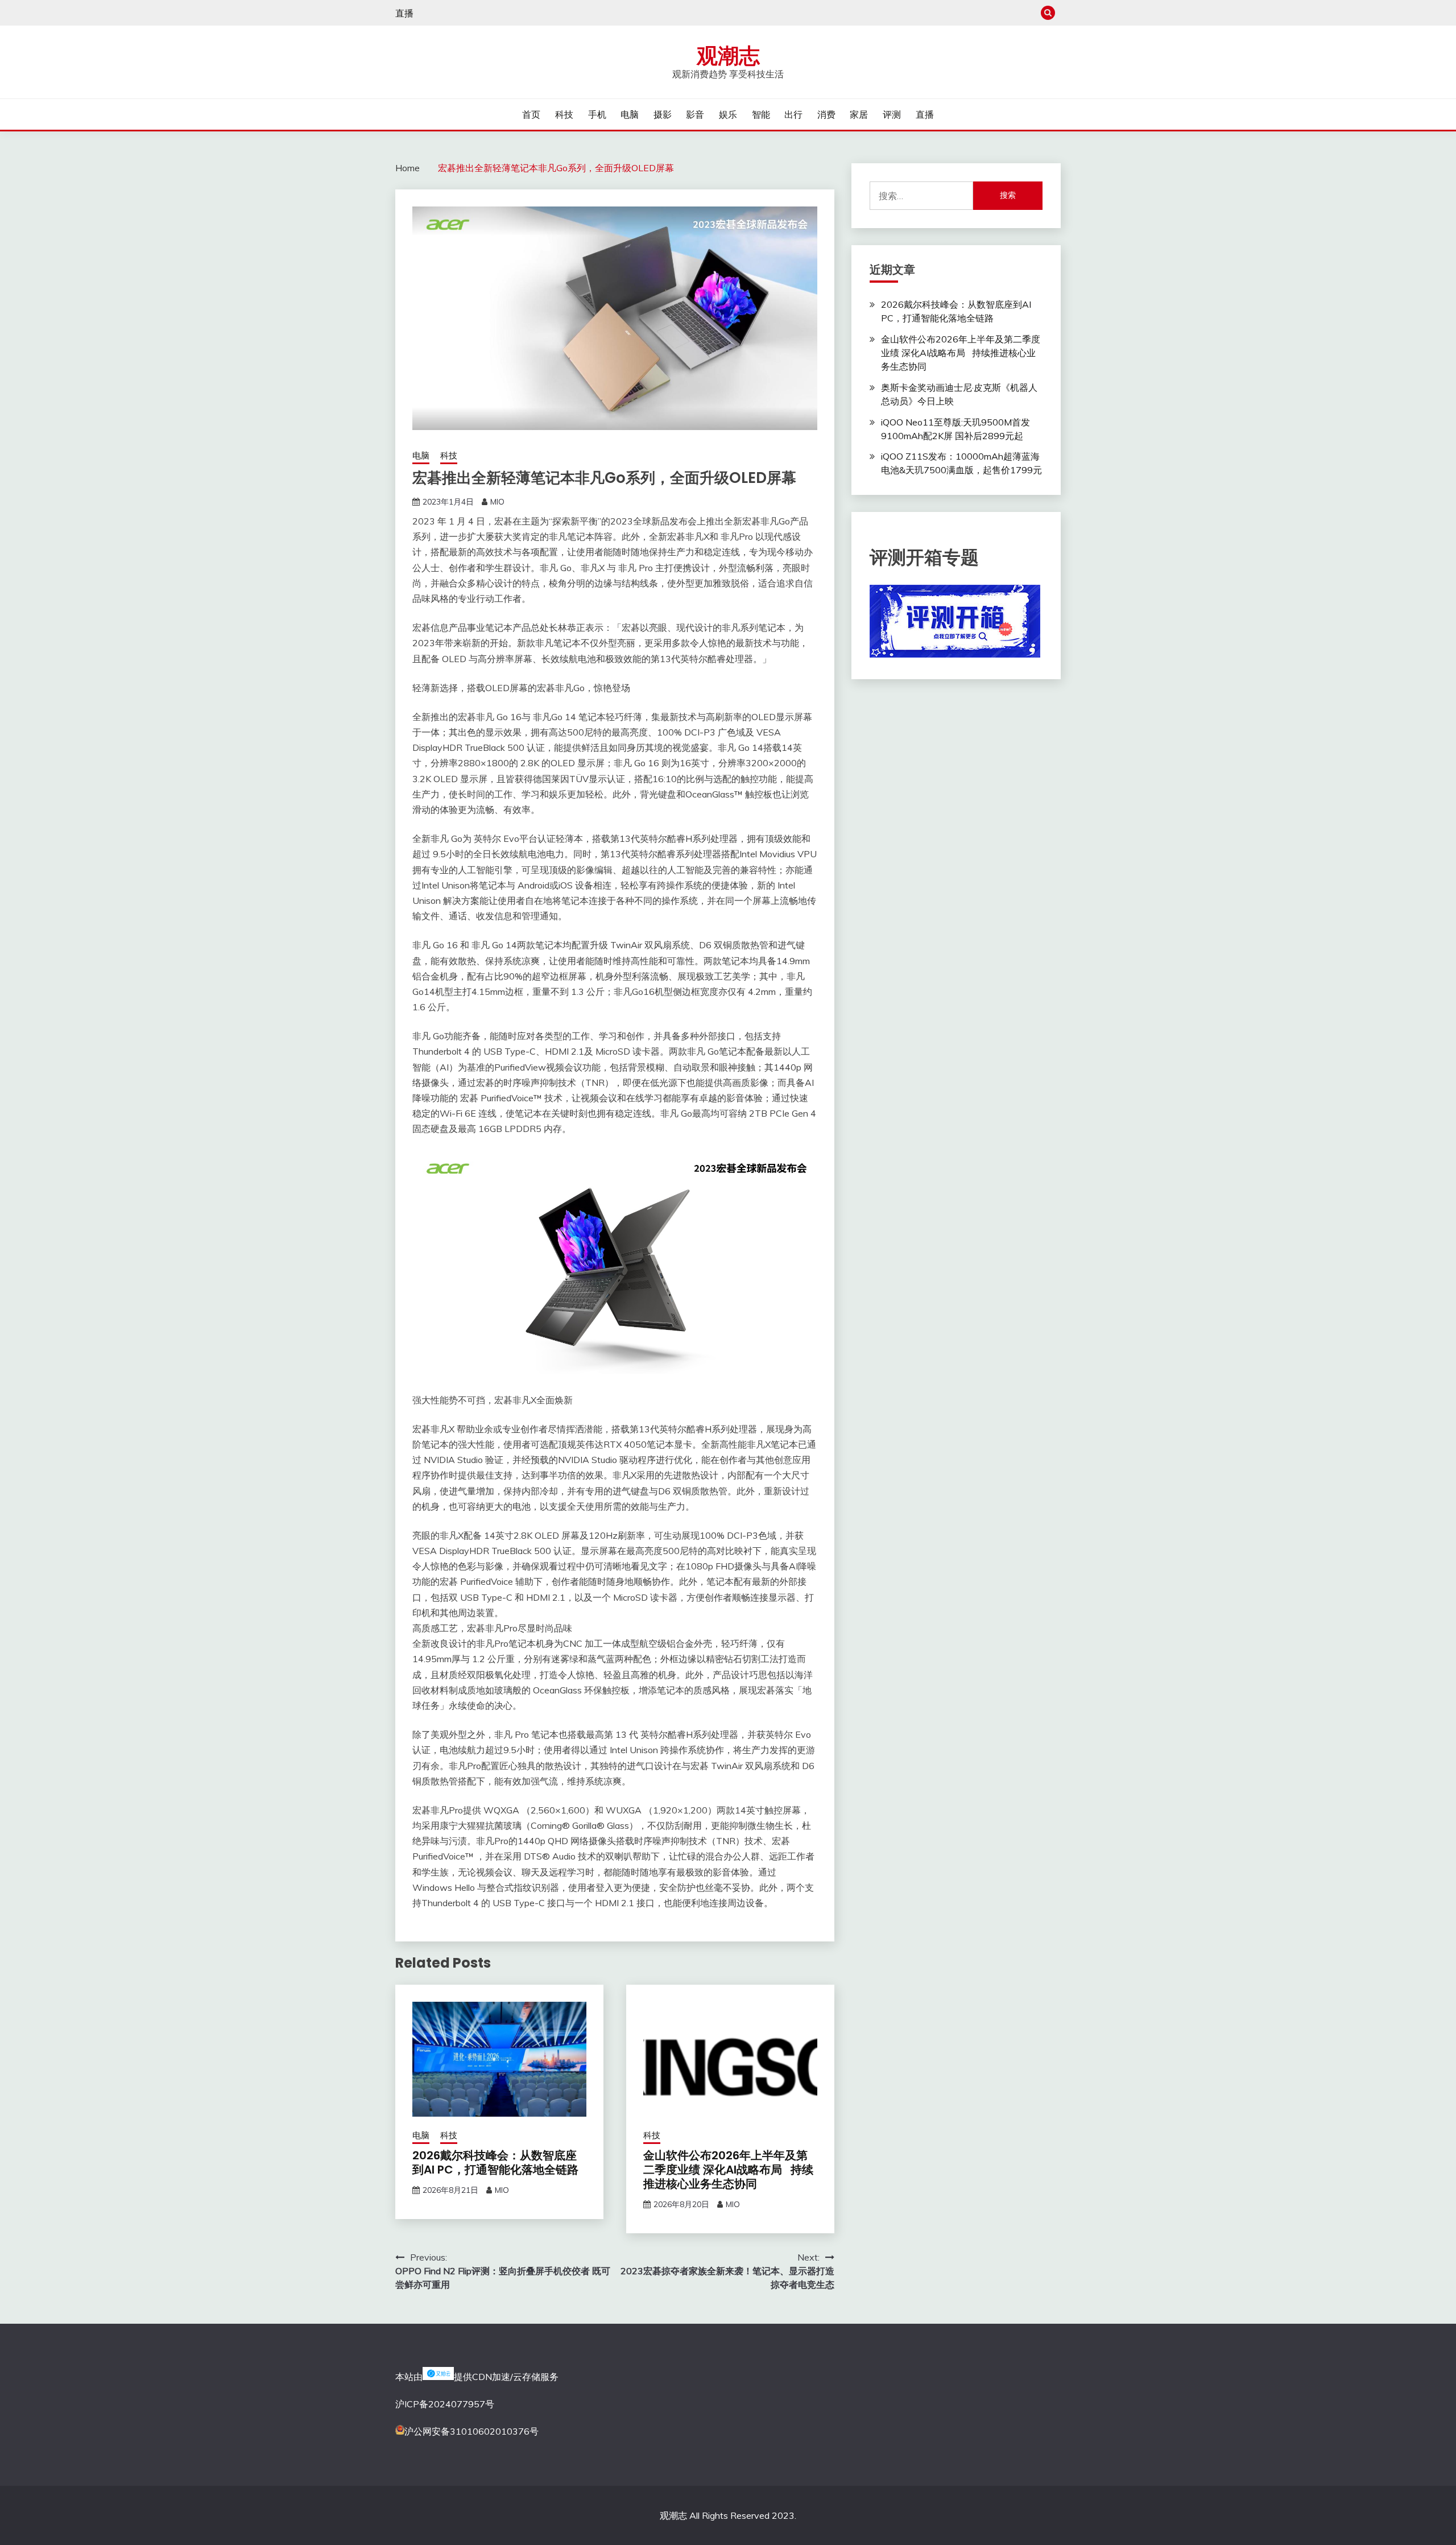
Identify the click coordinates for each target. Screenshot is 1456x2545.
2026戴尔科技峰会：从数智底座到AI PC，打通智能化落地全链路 (495, 2162)
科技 (564, 114)
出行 (793, 114)
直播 (404, 13)
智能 (761, 114)
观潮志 (728, 56)
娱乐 (728, 114)
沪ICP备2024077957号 (445, 2404)
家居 (859, 114)
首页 (531, 114)
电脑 (630, 114)
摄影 (663, 114)
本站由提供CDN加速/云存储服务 (477, 2377)
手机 (597, 114)
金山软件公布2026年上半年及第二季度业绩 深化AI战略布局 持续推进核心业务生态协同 (728, 2170)
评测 (892, 114)
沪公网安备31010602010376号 (471, 2431)
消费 (826, 114)
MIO (497, 502)
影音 (695, 114)
